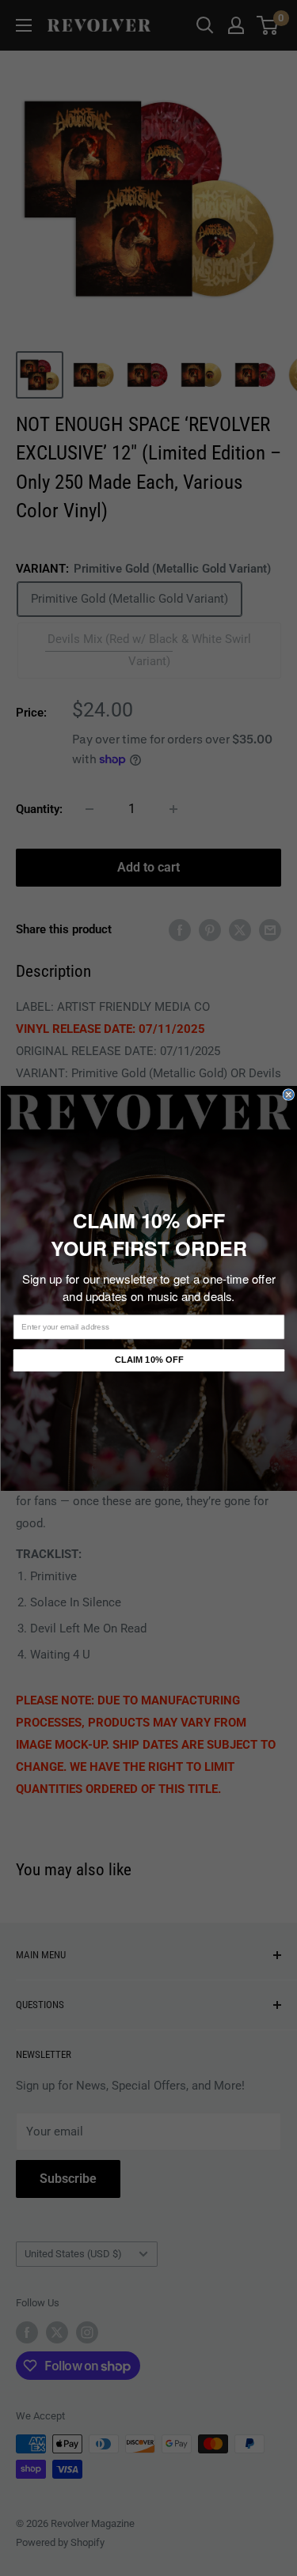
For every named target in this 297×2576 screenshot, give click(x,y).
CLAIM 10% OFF (148, 1360)
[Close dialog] (289, 1094)
